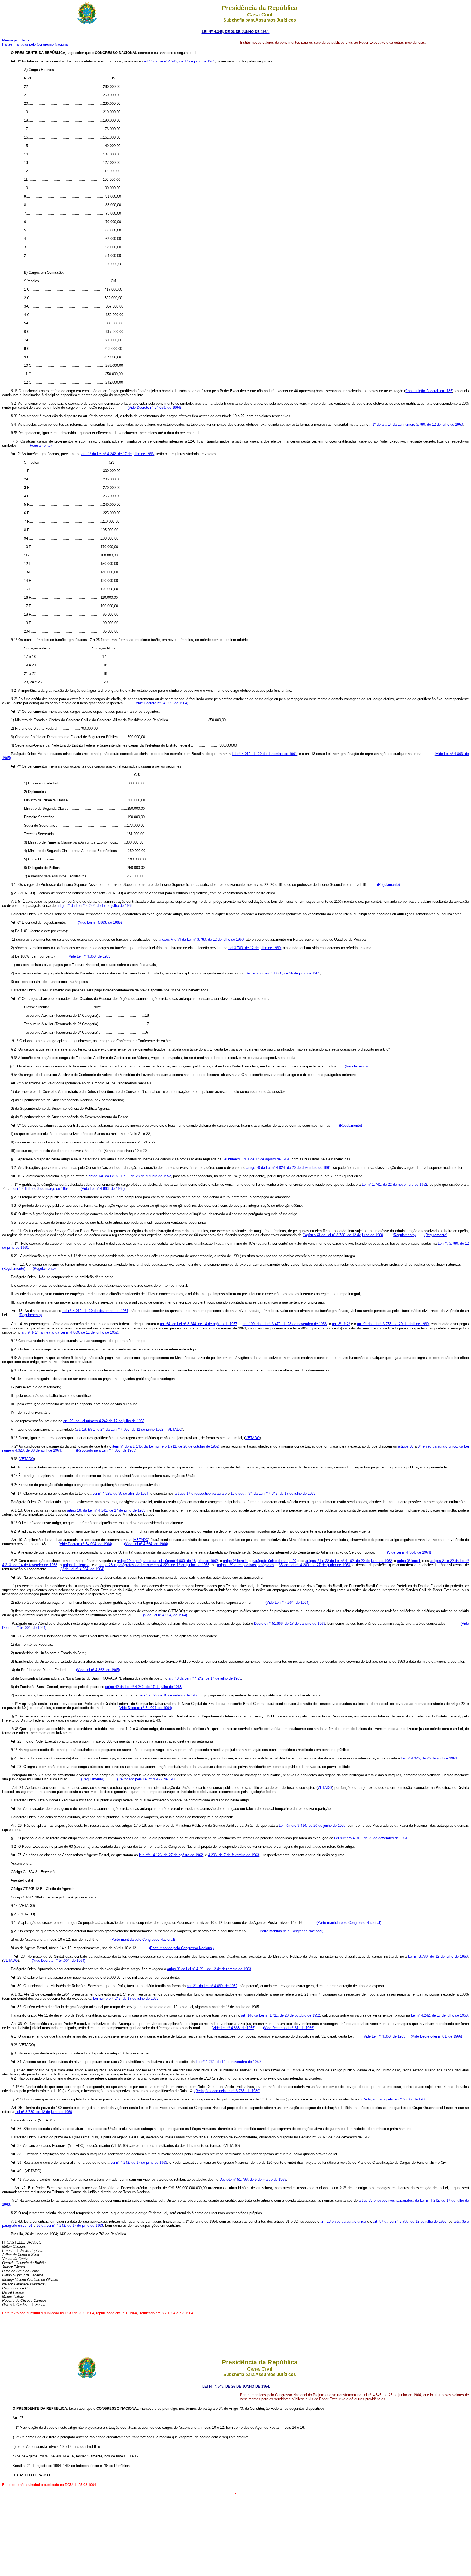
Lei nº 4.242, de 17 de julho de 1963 (139, 2163)
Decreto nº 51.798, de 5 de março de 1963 (253, 2179)
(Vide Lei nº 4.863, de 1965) (100, 923)
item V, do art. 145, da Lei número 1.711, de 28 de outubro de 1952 (165, 1446)
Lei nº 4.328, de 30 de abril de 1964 (120, 1493)
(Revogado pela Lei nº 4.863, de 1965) (106, 1450)
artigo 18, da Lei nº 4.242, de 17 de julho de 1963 (106, 1510)
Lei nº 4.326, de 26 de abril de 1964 (429, 1758)
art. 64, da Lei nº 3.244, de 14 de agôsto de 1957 (199, 1324)
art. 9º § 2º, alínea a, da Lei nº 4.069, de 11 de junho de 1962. (70, 1332)
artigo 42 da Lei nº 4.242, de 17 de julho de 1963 (143, 1687)
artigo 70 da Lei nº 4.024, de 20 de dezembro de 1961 (289, 1168)
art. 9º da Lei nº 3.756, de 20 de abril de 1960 (393, 1324)
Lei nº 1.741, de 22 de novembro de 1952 (394, 1185)
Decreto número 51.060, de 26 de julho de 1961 (283, 973)
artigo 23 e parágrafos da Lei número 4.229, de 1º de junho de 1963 (154, 1565)
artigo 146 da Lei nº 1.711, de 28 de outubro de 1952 (130, 1176)
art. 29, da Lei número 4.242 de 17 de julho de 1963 (104, 1421)
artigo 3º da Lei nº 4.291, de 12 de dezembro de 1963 (209, 1969)
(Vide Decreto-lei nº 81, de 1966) (289, 2028)
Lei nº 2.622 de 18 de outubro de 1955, (169, 1695)
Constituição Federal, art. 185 (429, 391)
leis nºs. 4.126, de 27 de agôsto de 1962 (171, 1855)
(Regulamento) (404, 1235)
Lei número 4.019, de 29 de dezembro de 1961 (371, 1838)
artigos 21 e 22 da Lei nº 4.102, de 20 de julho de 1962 (348, 1561)
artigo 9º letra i (409, 1561)
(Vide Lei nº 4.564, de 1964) (146, 1544)
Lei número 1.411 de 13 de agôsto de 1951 (256, 1159)
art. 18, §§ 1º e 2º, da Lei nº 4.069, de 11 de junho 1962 (120, 1429)
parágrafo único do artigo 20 (274, 1561)
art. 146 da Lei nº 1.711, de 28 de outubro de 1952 (281, 2015)
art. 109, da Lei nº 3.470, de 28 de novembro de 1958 (285, 1324)
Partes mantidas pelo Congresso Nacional (35, 44)
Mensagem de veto (17, 40)
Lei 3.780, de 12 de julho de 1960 (255, 948)
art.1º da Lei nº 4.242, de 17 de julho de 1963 (179, 61)
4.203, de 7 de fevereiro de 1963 (233, 1855)
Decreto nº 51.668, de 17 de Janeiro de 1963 (290, 1623)
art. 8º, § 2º (341, 1324)
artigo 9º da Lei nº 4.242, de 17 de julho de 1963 (95, 906)
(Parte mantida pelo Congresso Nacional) (349, 1923)
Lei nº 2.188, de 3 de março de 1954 (40, 1189)
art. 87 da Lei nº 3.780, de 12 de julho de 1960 (410, 2221)
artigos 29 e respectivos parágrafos (245, 1565)
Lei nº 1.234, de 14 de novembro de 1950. (229, 2062)
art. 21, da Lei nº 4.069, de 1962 (212, 1986)
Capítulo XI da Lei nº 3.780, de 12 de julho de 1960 (343, 1235)
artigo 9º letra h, (235, 1561)
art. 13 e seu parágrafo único (343, 2221)
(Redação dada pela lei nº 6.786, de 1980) (227, 2091)
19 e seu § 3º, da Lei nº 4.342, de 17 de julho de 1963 (273, 1493)
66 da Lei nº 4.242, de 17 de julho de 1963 (70, 2226)
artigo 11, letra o (76, 1565)
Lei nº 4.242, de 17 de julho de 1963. (440, 2015)
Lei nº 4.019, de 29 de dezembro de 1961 (264, 754)
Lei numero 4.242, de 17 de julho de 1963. (126, 1998)
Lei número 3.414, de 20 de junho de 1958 (312, 1826)
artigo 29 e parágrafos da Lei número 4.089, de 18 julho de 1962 (167, 1561)
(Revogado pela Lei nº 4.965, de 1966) (147, 1779)
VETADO (175, 1429)
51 (31, 2226)
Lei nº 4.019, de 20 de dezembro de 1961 (95, 1311)
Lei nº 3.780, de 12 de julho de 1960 (438, 1956)
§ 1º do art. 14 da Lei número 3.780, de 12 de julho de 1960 (416, 424)
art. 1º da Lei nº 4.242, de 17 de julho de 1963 (118, 454)
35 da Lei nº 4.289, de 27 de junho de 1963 (314, 1565)
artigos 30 (406, 1446)
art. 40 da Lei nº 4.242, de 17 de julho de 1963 (205, 1678)
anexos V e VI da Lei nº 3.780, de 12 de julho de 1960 (201, 939)
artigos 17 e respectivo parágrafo (201, 1493)
